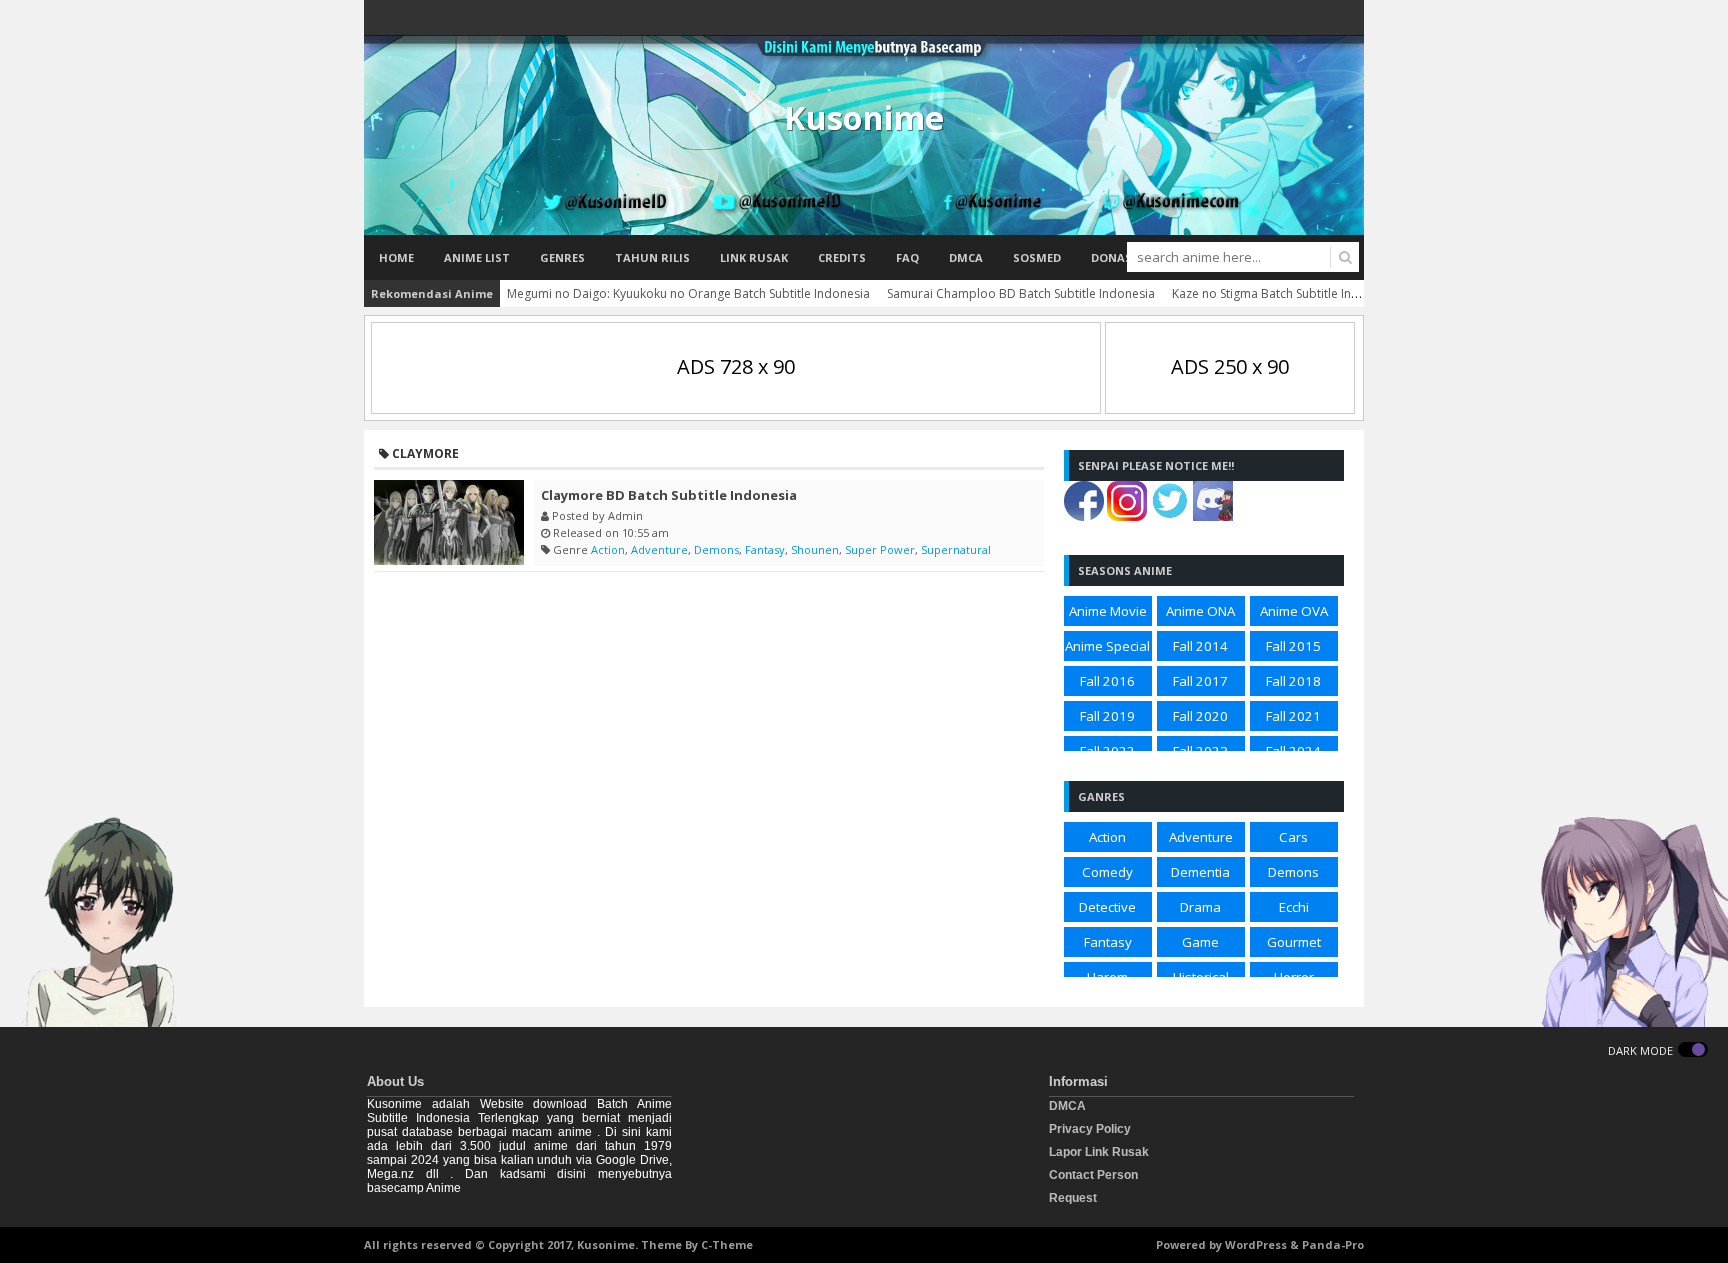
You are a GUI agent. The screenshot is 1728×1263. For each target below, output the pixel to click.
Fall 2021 (1293, 716)
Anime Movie (1108, 611)
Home (396, 257)
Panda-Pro (1333, 1244)
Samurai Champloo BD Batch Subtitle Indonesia (1021, 293)
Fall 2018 (1293, 681)
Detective (1107, 907)
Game (1200, 942)
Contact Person (1093, 1175)
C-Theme (727, 1244)
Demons (716, 549)
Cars (1293, 837)
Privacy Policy (1090, 1129)
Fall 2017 (1200, 681)
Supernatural (956, 549)
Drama (1200, 907)
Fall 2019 (1107, 716)
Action (608, 549)
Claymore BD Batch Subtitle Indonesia (669, 495)
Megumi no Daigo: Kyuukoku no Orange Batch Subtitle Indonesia (688, 293)
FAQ (907, 257)
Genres (562, 257)
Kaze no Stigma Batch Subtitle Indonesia (1284, 293)
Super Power (880, 549)
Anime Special (1107, 646)
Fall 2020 (1200, 716)
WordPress (1256, 1244)
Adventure (659, 549)
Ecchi (1294, 907)
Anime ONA (1200, 611)
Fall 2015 (1293, 646)
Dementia (1200, 872)
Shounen (815, 549)
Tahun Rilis (652, 257)
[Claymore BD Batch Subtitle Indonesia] (449, 522)
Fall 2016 (1107, 681)
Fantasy (765, 549)
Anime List (477, 257)
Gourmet (1294, 942)
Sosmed (1037, 257)
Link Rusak (754, 257)
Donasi (1113, 257)
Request (1073, 1198)
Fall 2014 (1200, 646)
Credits (842, 257)
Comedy (1107, 872)
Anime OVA (1294, 611)
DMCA (966, 257)
